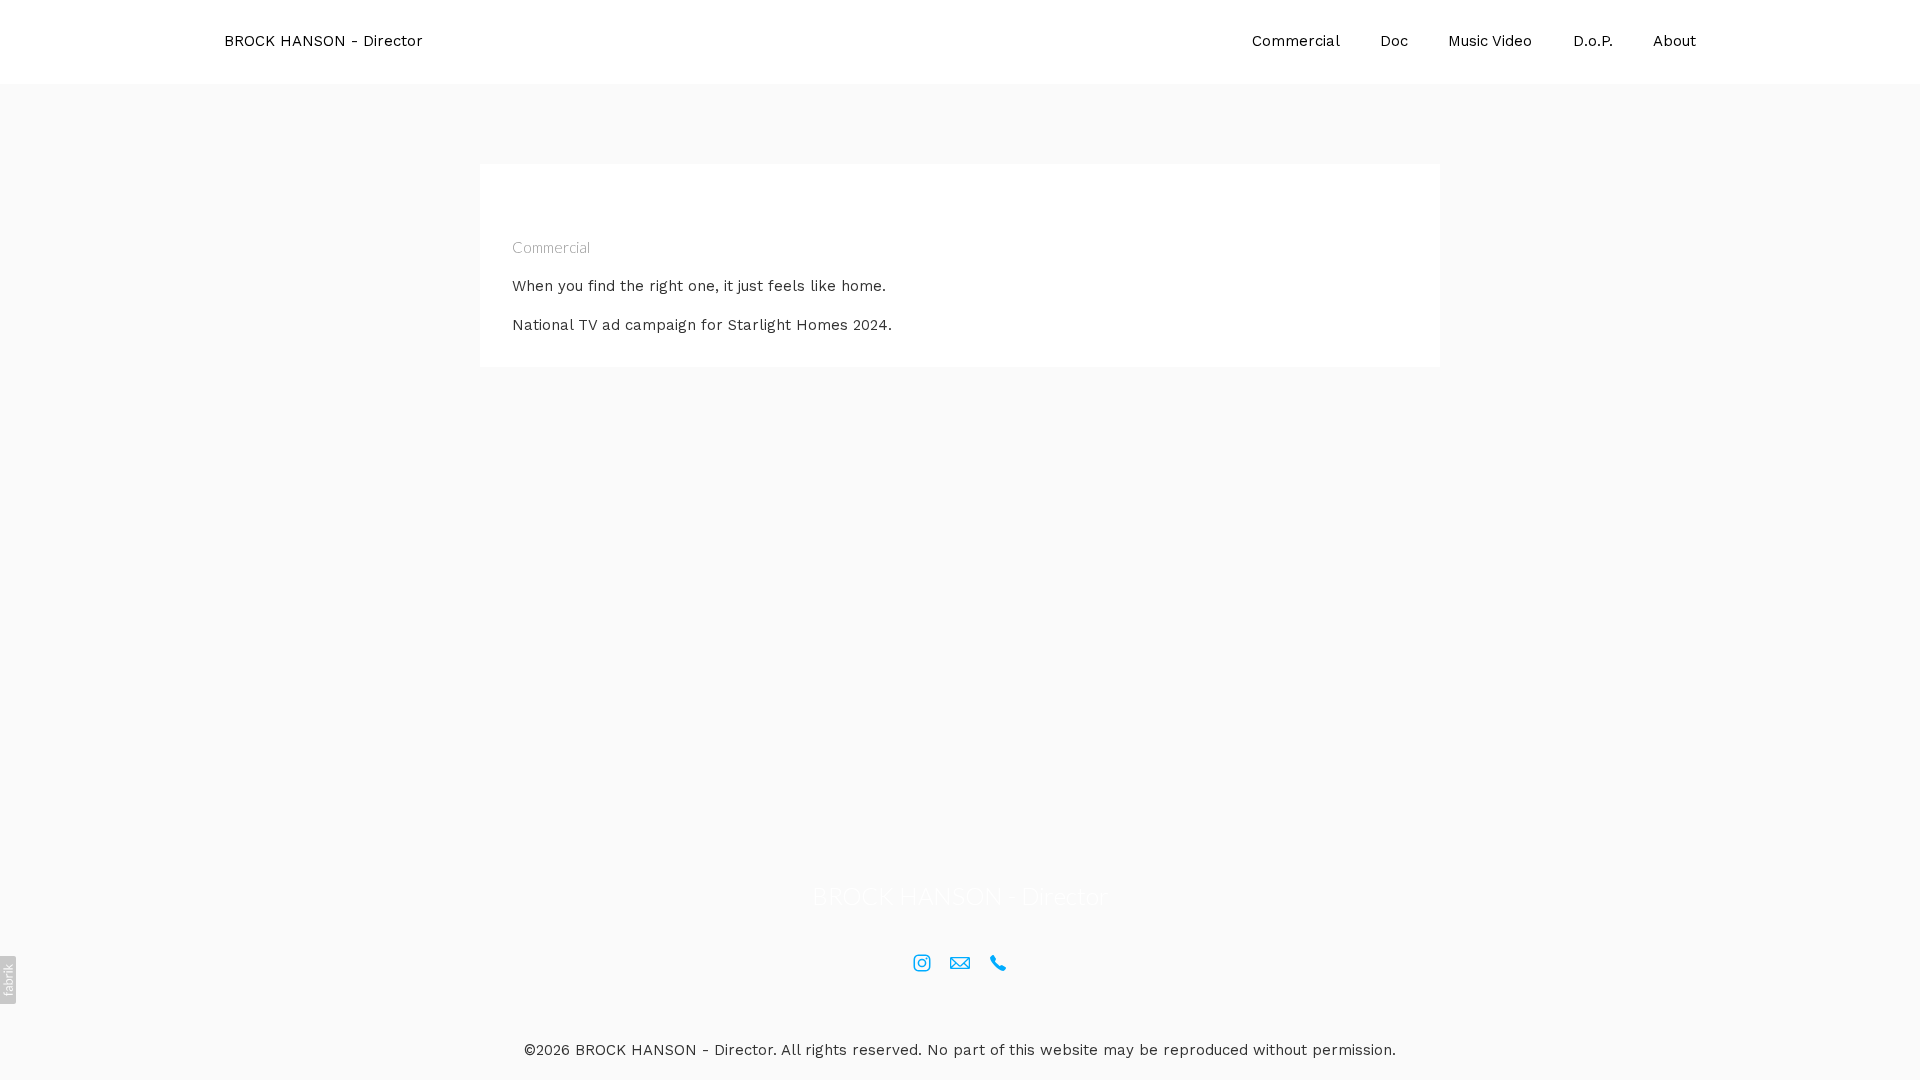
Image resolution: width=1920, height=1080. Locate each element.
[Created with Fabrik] (8, 980)
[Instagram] (922, 963)
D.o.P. (1593, 41)
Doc (1394, 41)
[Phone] (998, 963)
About (1674, 41)
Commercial (1296, 41)
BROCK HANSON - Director (960, 895)
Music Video (1490, 41)
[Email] (960, 963)
